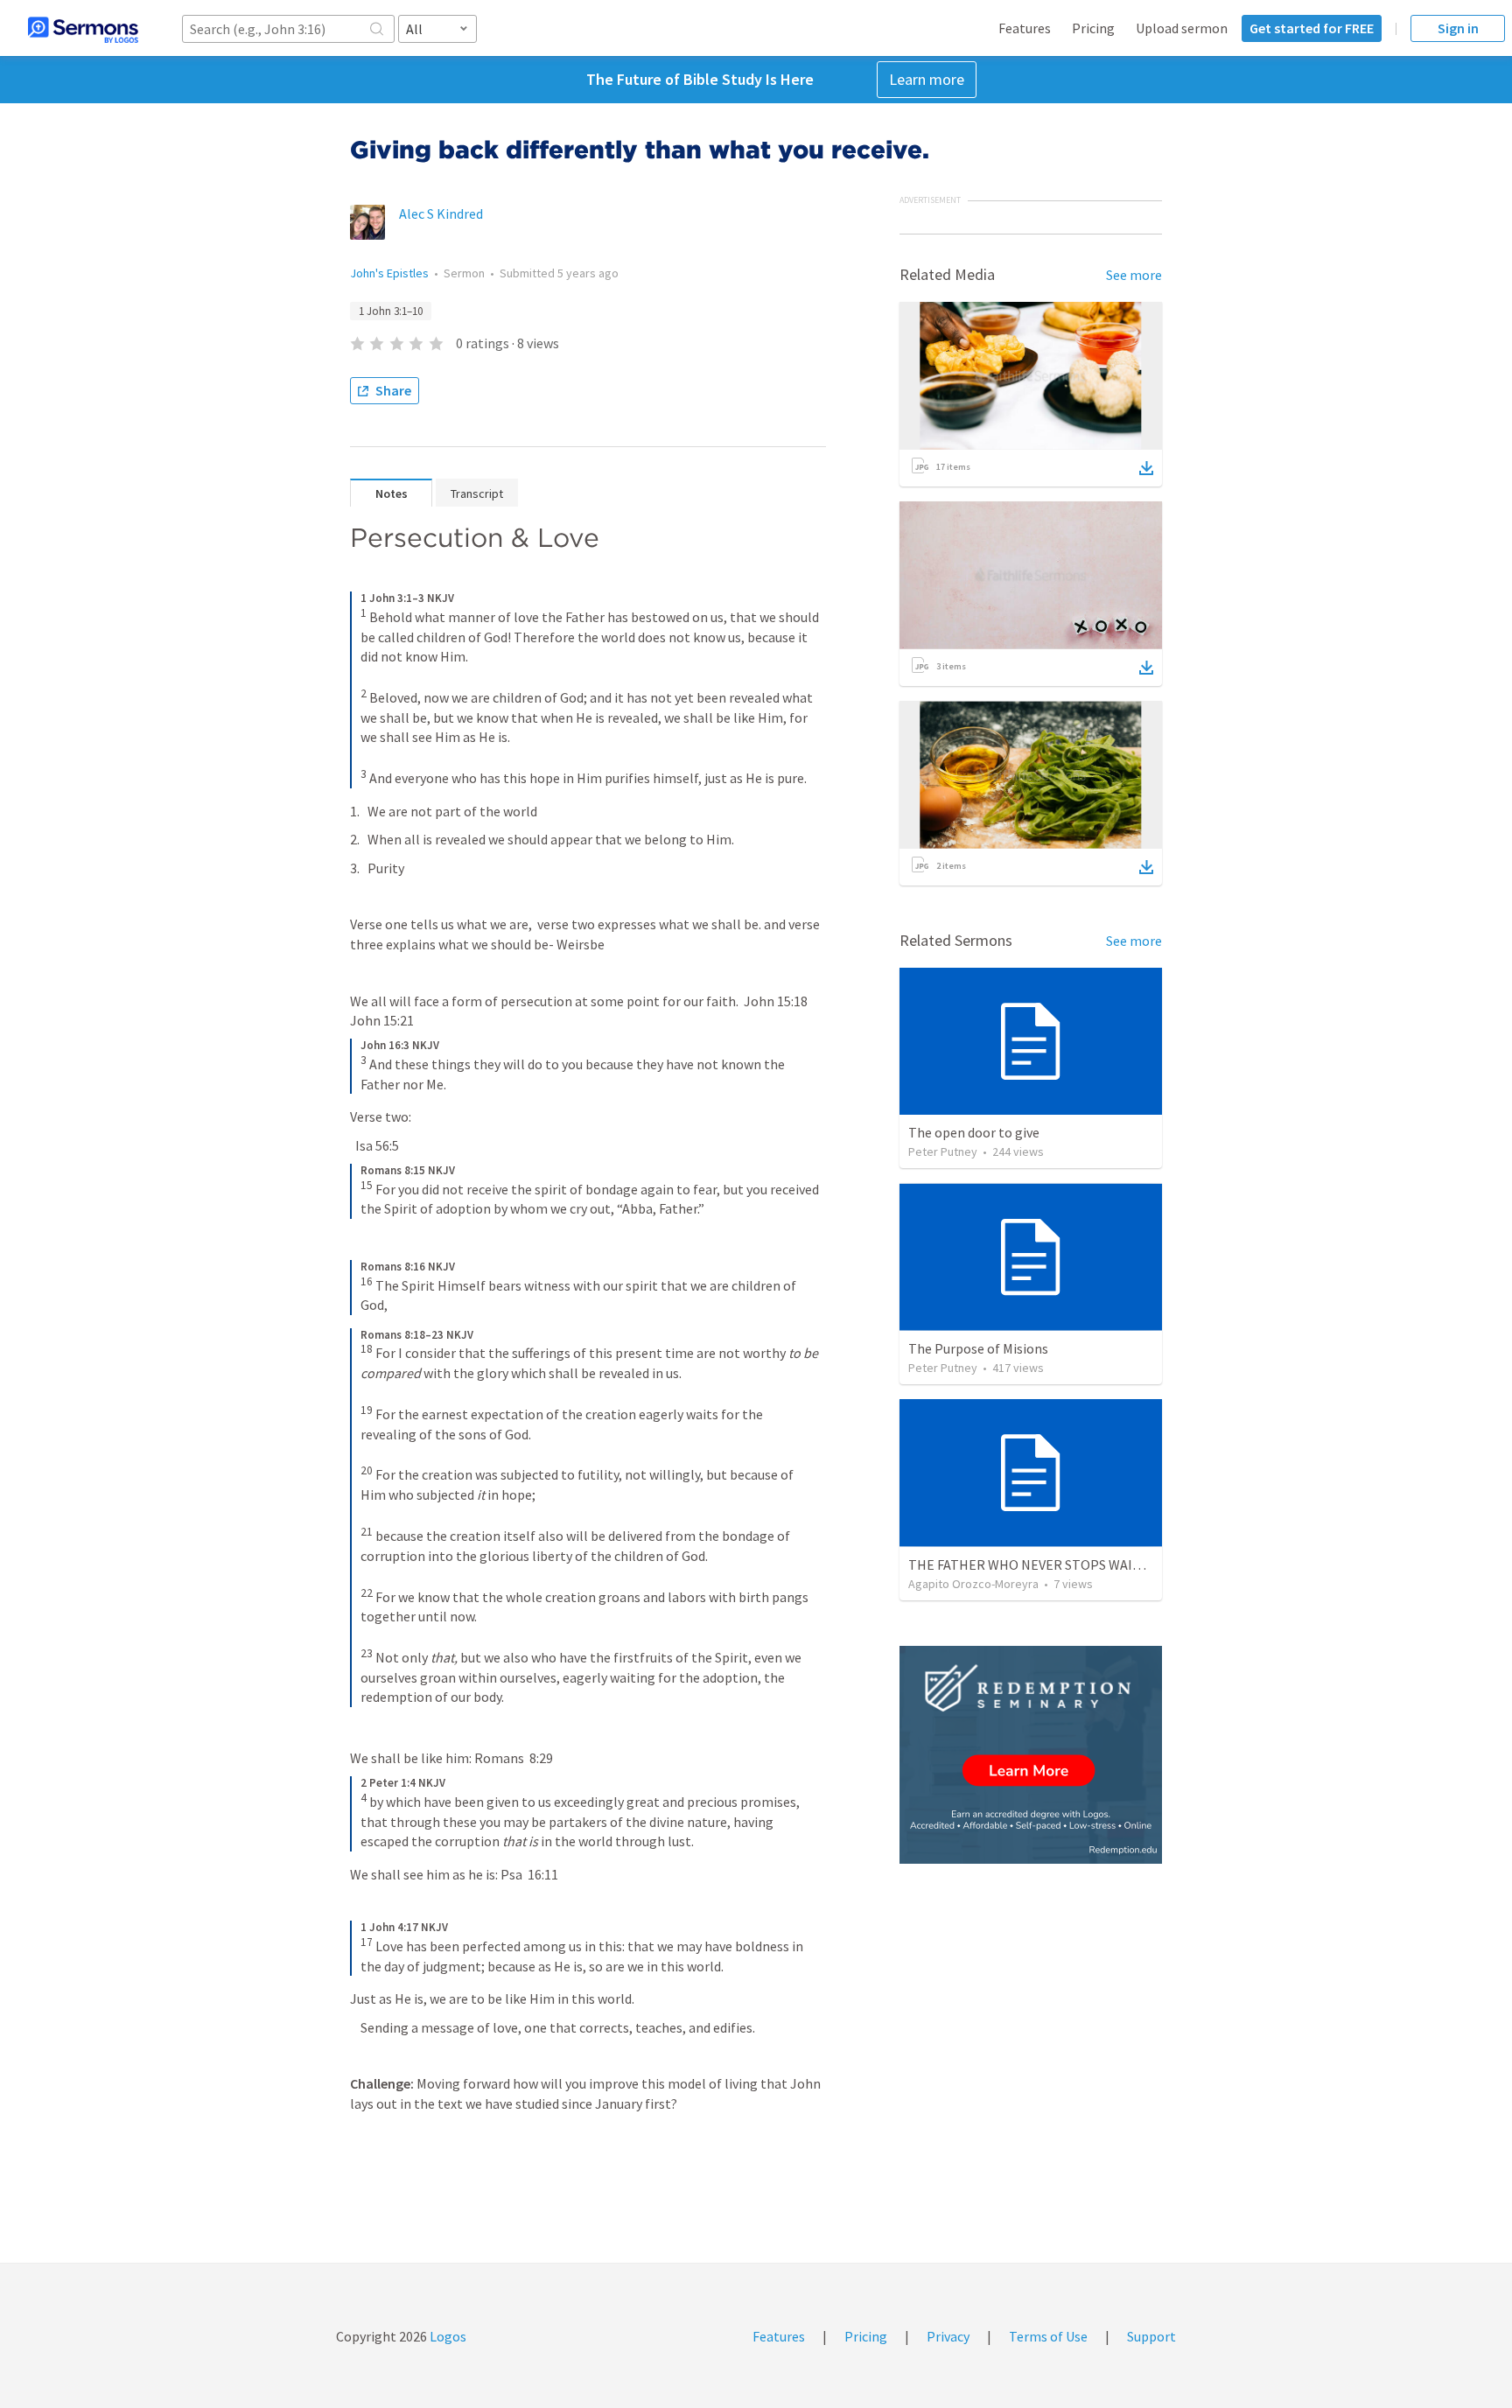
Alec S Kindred (441, 213)
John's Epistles (389, 273)
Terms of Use (1048, 2336)
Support (1151, 2336)
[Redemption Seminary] (1031, 1755)
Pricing (1093, 28)
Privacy (948, 2336)
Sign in (1458, 28)
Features (1025, 28)
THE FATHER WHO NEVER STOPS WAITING (1036, 1564)
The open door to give (974, 1132)
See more (1134, 275)
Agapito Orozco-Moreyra (973, 1584)
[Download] (1146, 468)
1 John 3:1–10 (391, 311)
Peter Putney (943, 1151)
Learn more (927, 79)
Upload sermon (1182, 28)
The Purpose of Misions (978, 1348)
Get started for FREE (1312, 28)
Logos (447, 2336)
